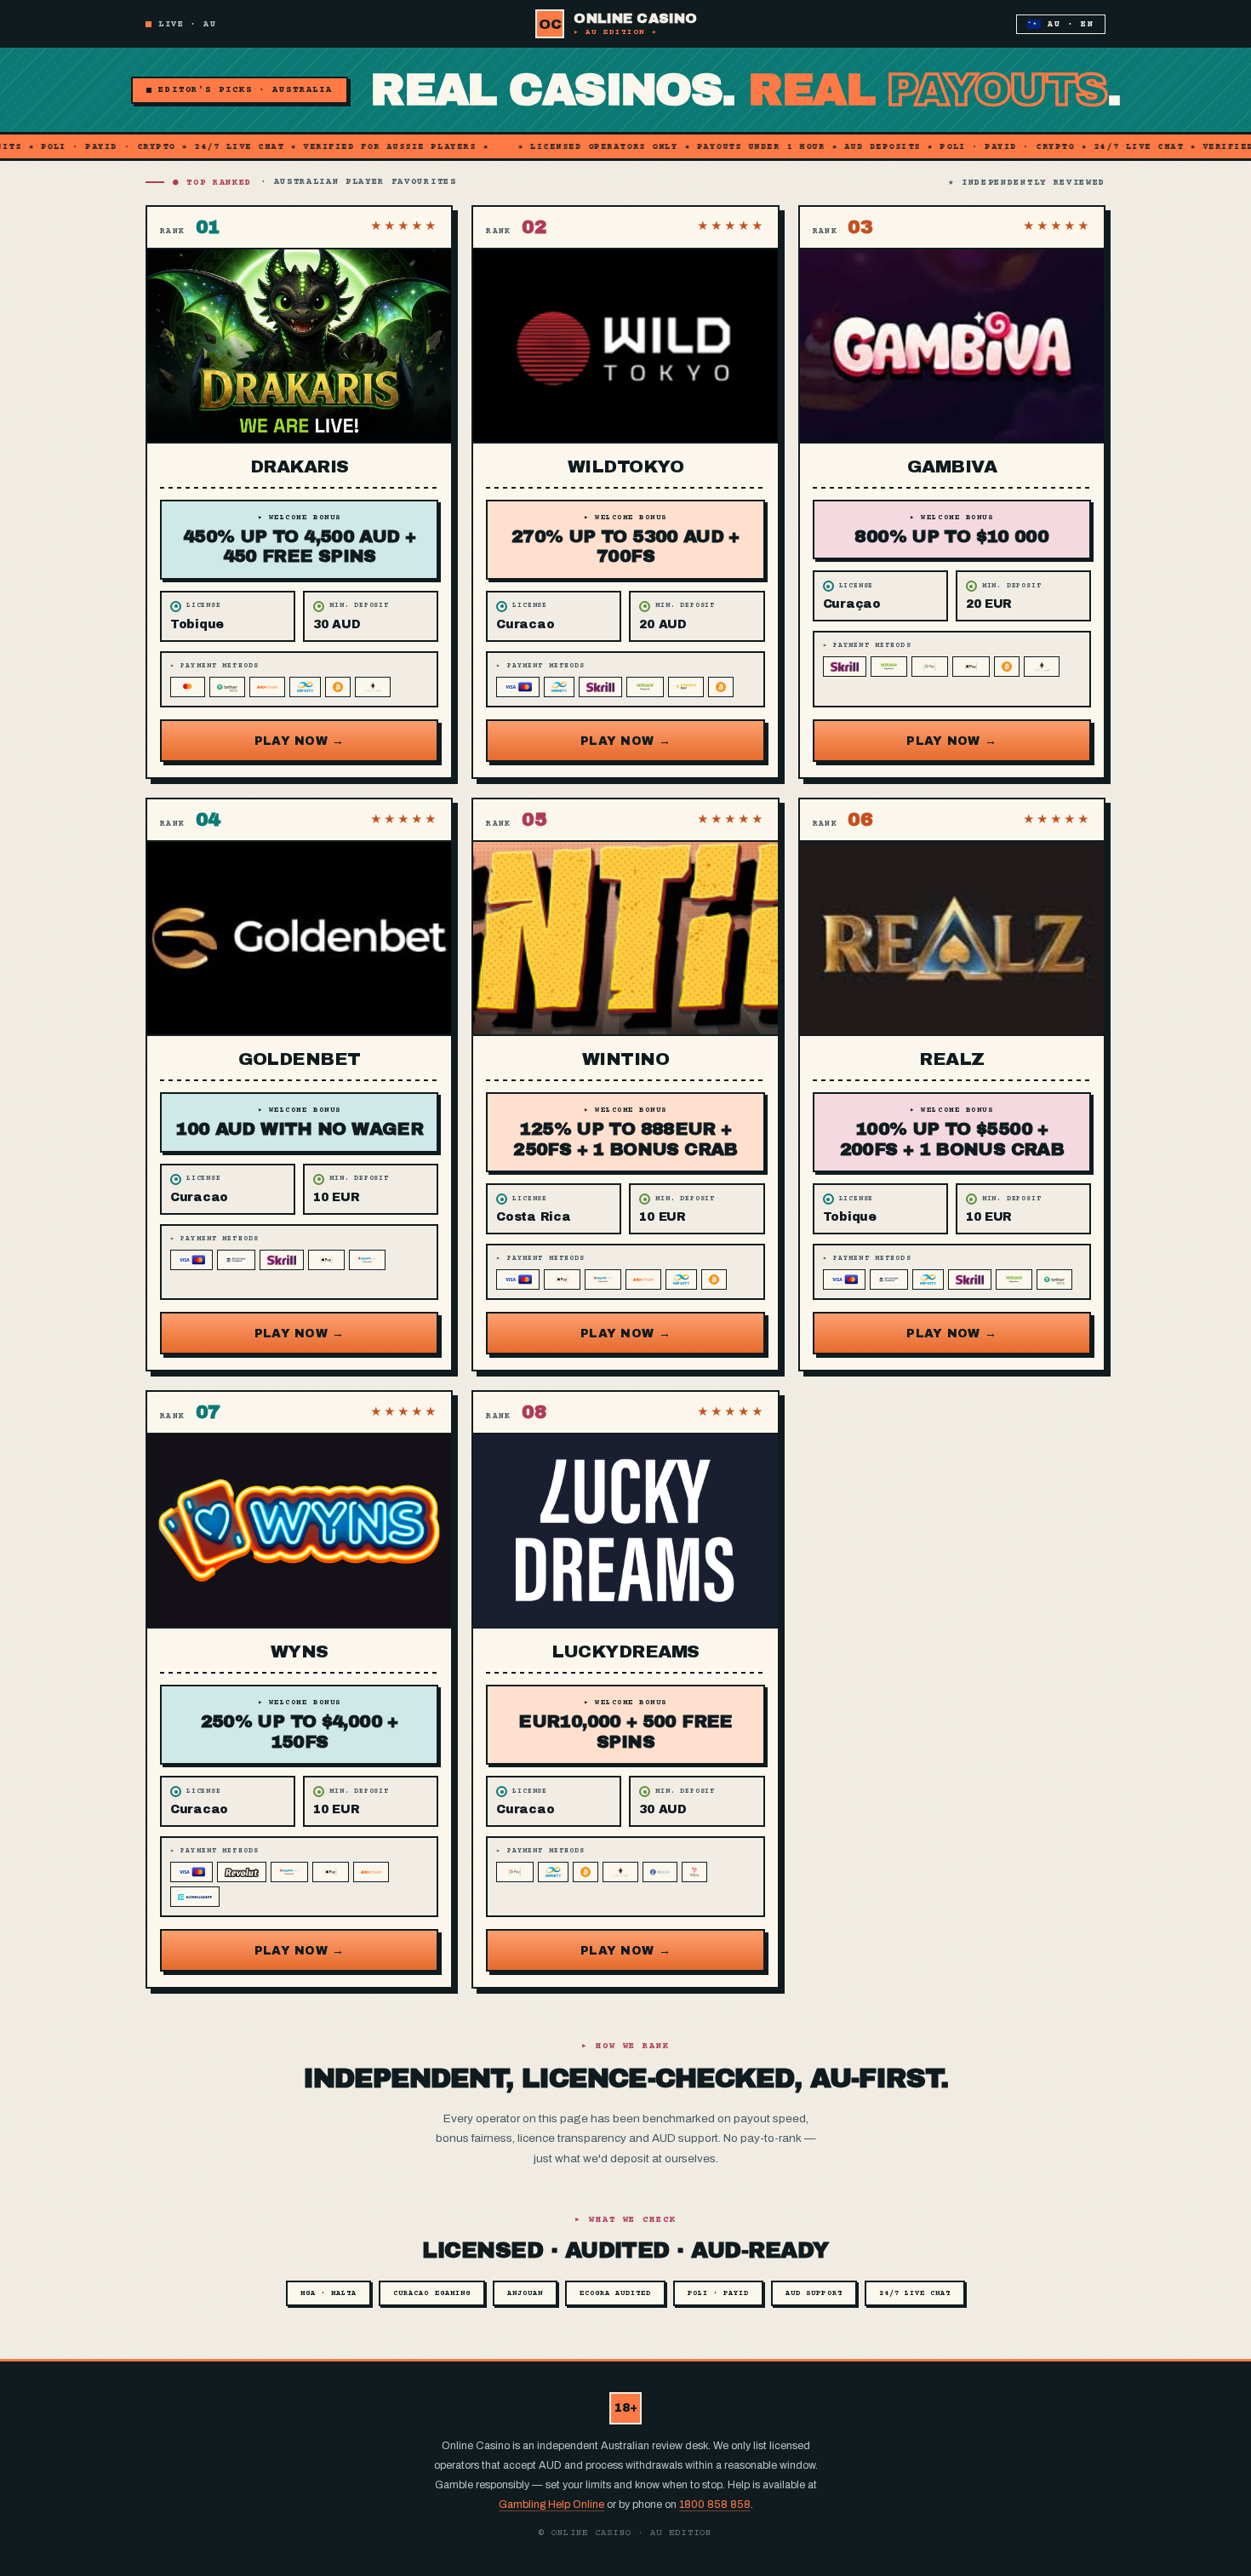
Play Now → (300, 741)
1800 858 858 (715, 2504)
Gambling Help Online (551, 2504)
